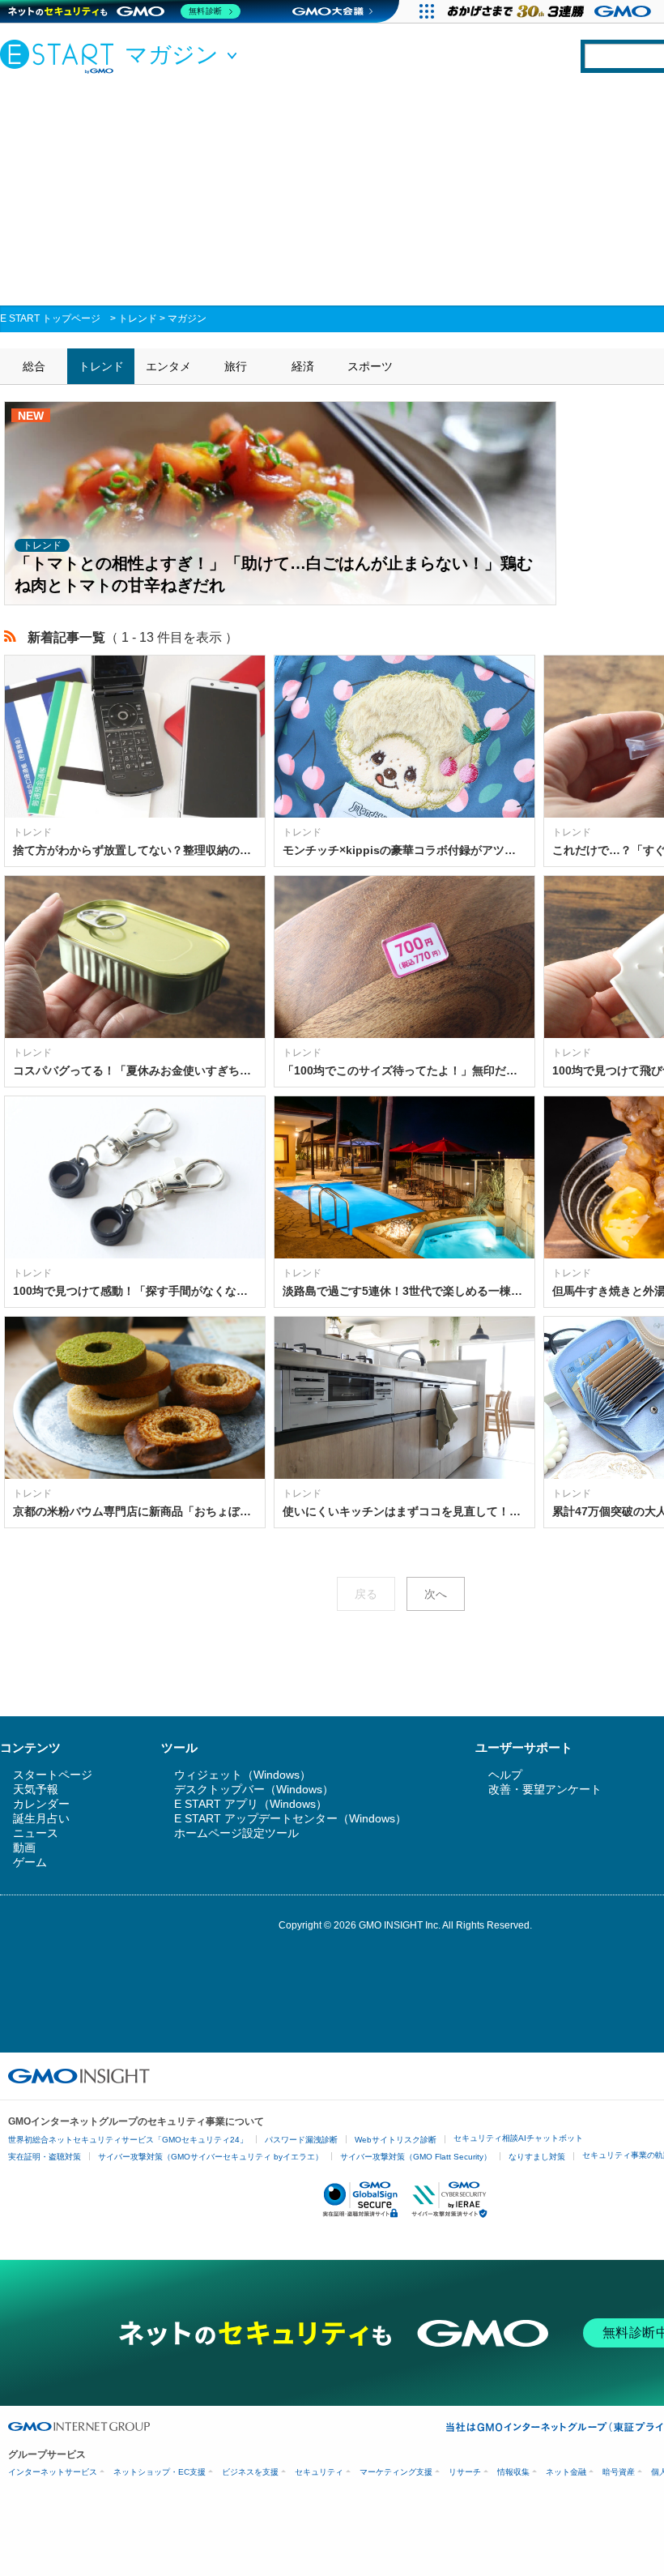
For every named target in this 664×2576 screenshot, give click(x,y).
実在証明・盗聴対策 (45, 2157)
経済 (303, 366)
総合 (34, 366)
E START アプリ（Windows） (251, 1804)
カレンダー (41, 1804)
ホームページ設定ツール (236, 1833)
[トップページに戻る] (61, 56)
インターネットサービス (53, 2472)
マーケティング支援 (396, 2472)
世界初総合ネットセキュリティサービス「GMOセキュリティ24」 (128, 2140)
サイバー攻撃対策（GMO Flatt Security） (416, 2157)
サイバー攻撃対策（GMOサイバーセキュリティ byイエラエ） (211, 2157)
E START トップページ (50, 318)
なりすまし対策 (537, 2157)
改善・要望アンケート (545, 1789)
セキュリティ (319, 2472)
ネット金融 (566, 2472)
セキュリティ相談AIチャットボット (518, 2138)
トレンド (138, 318)
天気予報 (36, 1789)
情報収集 (513, 2472)
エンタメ (168, 366)
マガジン (187, 318)
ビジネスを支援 (250, 2472)
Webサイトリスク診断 (396, 2140)
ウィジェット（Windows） (243, 1775)
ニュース (36, 1833)
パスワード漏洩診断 (301, 2140)
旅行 (236, 366)
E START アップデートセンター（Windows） (290, 1818)
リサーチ (465, 2472)
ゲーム (30, 1862)
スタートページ (53, 1775)
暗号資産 (619, 2472)
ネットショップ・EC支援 (160, 2472)
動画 (24, 1848)
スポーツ (370, 366)
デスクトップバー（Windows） (254, 1789)
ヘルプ (505, 1775)
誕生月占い (41, 1818)
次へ (436, 1594)
